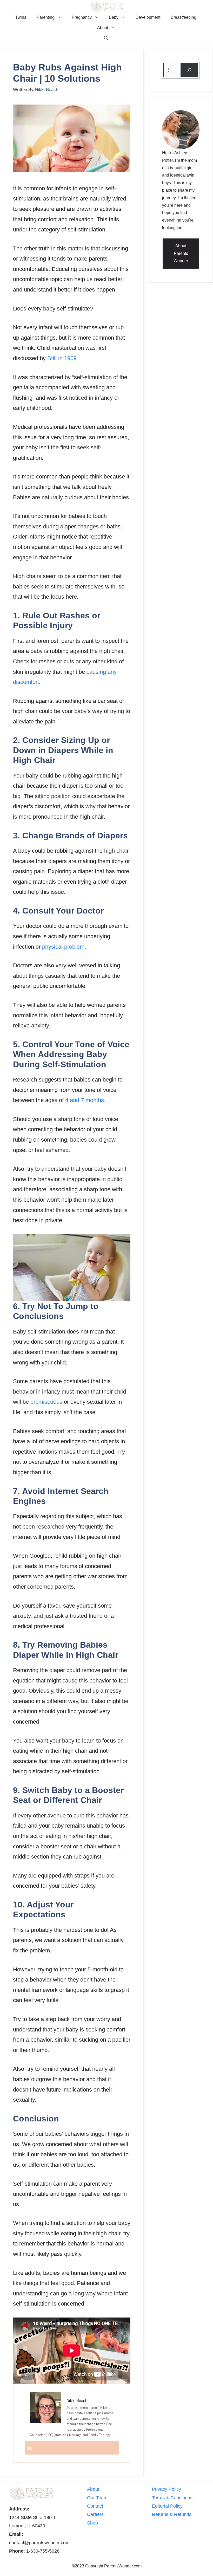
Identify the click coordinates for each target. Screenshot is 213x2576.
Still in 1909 (62, 358)
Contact (95, 2506)
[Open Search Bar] (106, 38)
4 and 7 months (85, 1100)
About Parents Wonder (181, 253)
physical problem (63, 947)
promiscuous (46, 1402)
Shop (92, 2523)
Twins (21, 17)
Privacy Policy (167, 2489)
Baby (114, 17)
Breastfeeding (184, 17)
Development (148, 17)
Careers (95, 2514)
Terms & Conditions (172, 2498)
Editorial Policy (167, 2506)
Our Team (97, 2498)
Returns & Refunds (172, 2514)
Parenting (46, 17)
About (103, 28)
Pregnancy (82, 17)
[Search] (189, 70)
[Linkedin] (30, 2448)
